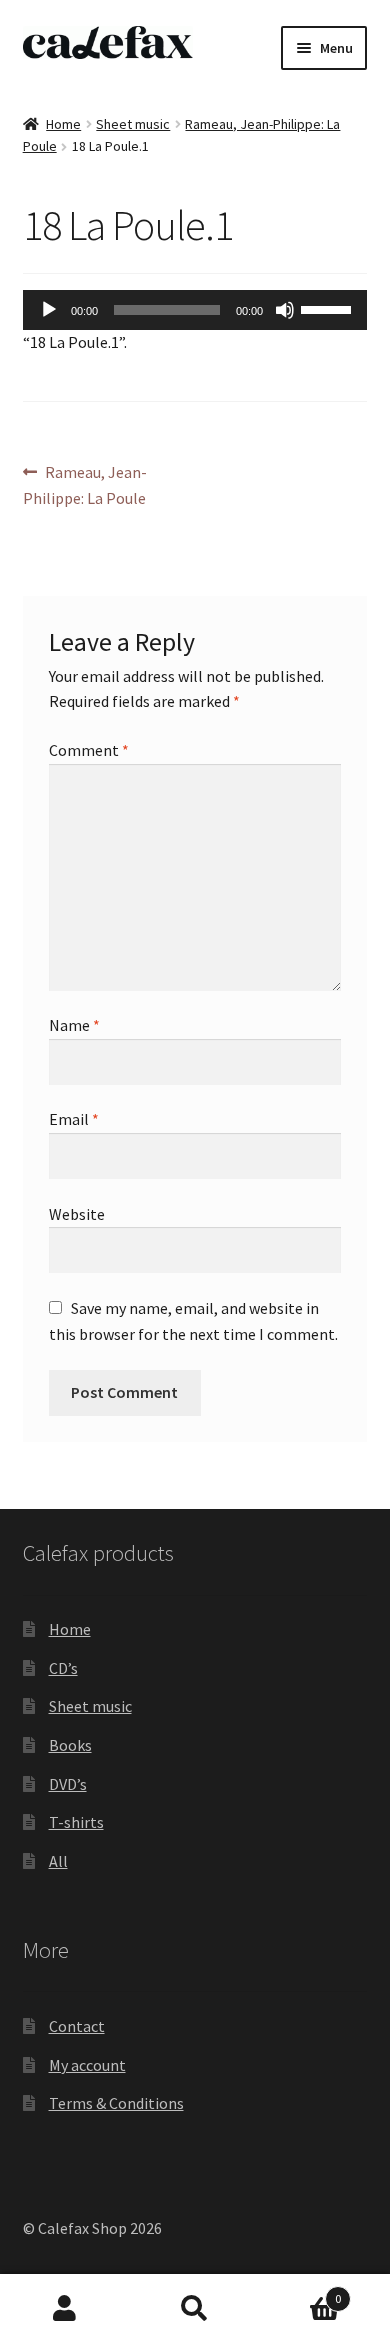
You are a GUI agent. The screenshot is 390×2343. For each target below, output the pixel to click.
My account (87, 2065)
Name (74, 1025)
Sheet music (133, 124)
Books (70, 1745)
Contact (77, 2026)
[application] (195, 310)
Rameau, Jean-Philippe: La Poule (85, 484)
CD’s (63, 1668)
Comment (89, 750)
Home (63, 124)
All (58, 1861)
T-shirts (76, 1822)
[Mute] (285, 310)
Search (195, 2309)
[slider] (329, 308)
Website (77, 1214)
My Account (65, 2309)
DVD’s (68, 1784)
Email (74, 1119)
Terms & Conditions (116, 2103)
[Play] (49, 310)
